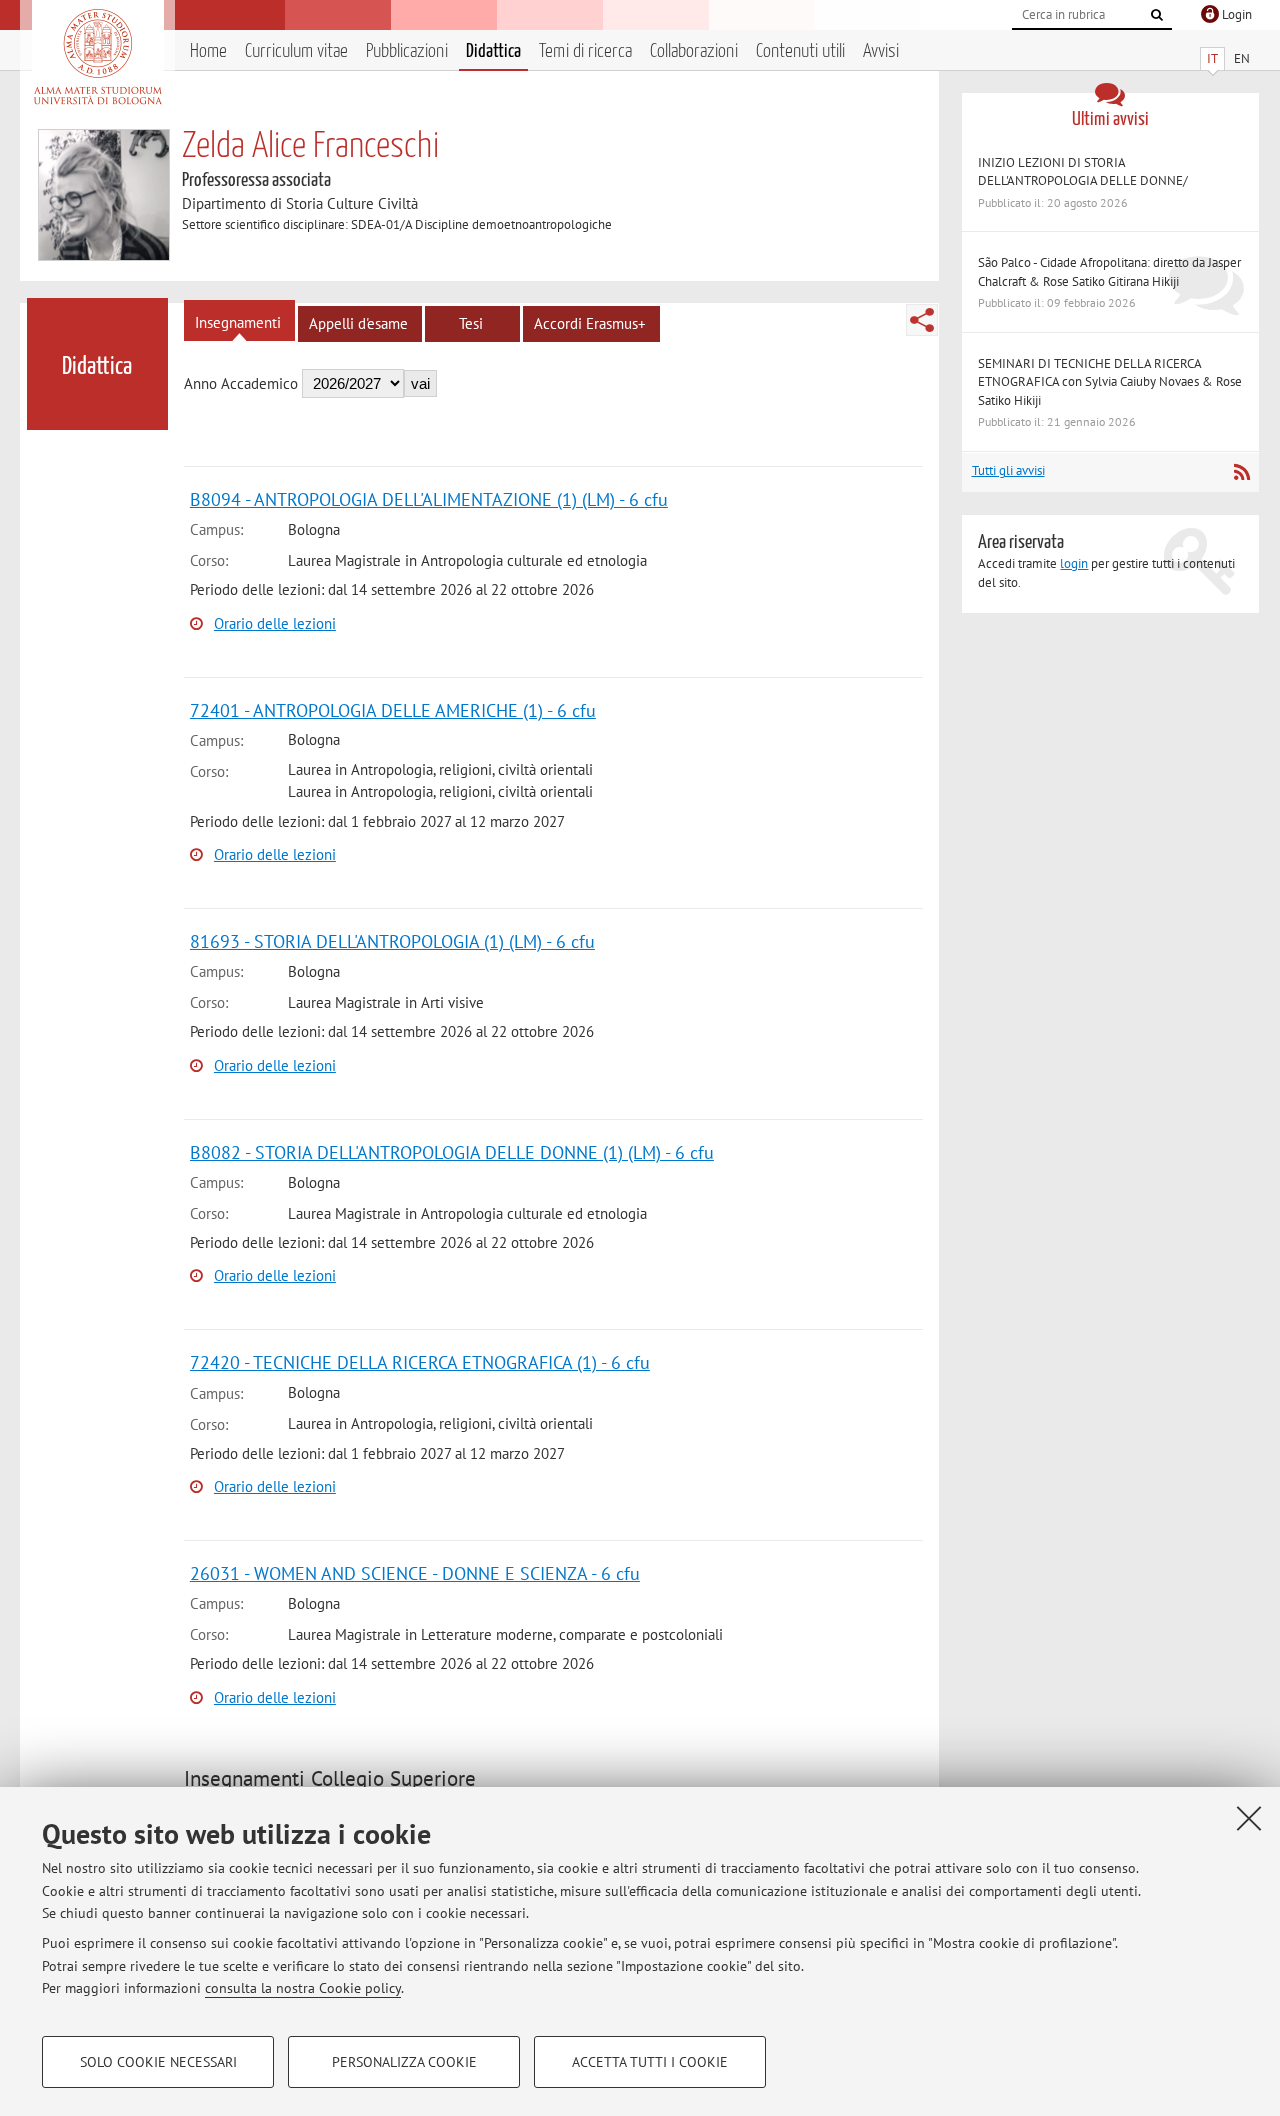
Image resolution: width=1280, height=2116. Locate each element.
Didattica (493, 51)
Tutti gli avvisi (1008, 470)
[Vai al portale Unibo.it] (97, 57)
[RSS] (1241, 472)
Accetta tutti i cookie (650, 2062)
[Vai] (1157, 15)
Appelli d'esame (358, 323)
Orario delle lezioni (275, 623)
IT (1212, 58)
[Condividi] (922, 320)
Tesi (471, 323)
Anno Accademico (241, 383)
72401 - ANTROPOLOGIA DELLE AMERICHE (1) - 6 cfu (393, 710)
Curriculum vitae (296, 51)
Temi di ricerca (585, 51)
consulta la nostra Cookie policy (303, 1988)
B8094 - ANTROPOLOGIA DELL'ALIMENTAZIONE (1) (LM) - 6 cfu (429, 499)
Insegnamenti (238, 322)
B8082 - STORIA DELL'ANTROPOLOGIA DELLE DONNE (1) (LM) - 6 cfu (452, 1152)
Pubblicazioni (407, 51)
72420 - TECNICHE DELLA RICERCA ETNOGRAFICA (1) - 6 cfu (420, 1362)
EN (1242, 58)
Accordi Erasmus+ (590, 323)
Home (208, 51)
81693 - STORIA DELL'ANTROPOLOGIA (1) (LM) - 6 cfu (392, 941)
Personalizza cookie (404, 2062)
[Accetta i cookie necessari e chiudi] (1249, 1818)
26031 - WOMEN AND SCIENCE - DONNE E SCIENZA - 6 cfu (415, 1573)
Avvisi (881, 51)
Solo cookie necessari (158, 2062)
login (1074, 563)
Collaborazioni (694, 51)
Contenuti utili (800, 51)
